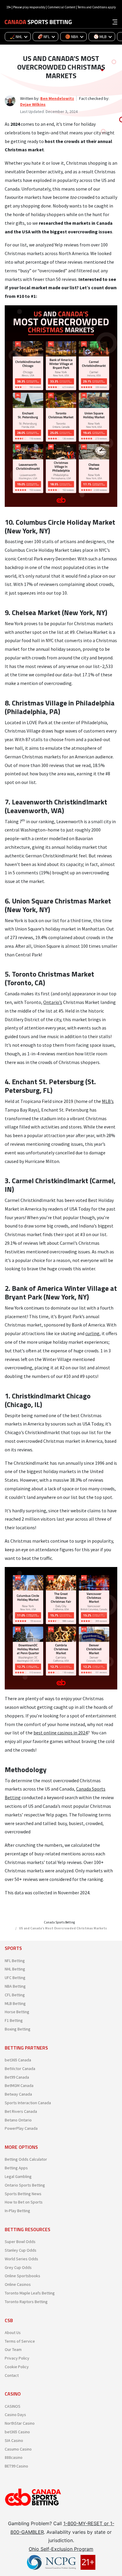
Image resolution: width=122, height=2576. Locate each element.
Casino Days (15, 2415)
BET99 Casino (16, 2466)
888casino (14, 2457)
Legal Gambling (18, 2176)
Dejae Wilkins (33, 104)
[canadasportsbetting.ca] (38, 22)
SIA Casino (14, 2440)
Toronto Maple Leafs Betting (30, 2293)
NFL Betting (15, 1961)
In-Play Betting (17, 2211)
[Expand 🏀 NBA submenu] (84, 37)
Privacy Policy (17, 2358)
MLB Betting (15, 2003)
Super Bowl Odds (20, 2242)
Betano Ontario (18, 2120)
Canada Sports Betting (59, 1922)
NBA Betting (15, 1986)
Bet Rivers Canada (21, 2111)
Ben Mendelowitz (57, 98)
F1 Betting (14, 2020)
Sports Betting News (23, 2194)
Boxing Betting (18, 2029)
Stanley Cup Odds (21, 2250)
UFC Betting (15, 1978)
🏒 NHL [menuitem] (16, 37)
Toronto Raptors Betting (26, 2302)
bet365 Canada (18, 2060)
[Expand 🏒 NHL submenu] (28, 37)
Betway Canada (18, 2094)
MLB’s (108, 1101)
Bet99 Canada (17, 2077)
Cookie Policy (17, 2367)
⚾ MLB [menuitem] (100, 37)
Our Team (13, 2349)
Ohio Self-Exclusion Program (61, 2549)
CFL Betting (15, 1995)
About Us (13, 2333)
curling (92, 1333)
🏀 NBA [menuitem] (72, 37)
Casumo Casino (18, 2449)
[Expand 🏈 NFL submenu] (55, 37)
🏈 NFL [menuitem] (44, 37)
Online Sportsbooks (23, 2276)
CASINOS (13, 2406)
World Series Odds (21, 2259)
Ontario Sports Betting (25, 2185)
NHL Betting (15, 1969)
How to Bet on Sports (24, 2202)
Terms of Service (20, 2341)
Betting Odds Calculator (26, 2159)
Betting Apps (16, 2168)
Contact (12, 2375)
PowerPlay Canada (21, 2128)
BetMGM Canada (19, 2085)
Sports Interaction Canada (28, 2103)
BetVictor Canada (20, 2069)
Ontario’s (53, 1002)
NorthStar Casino (20, 2423)
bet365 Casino (17, 2432)
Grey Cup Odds (18, 2267)
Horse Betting (17, 2012)
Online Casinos (18, 2284)
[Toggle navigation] (115, 21)
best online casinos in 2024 (61, 1733)
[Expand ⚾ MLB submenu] (112, 37)
